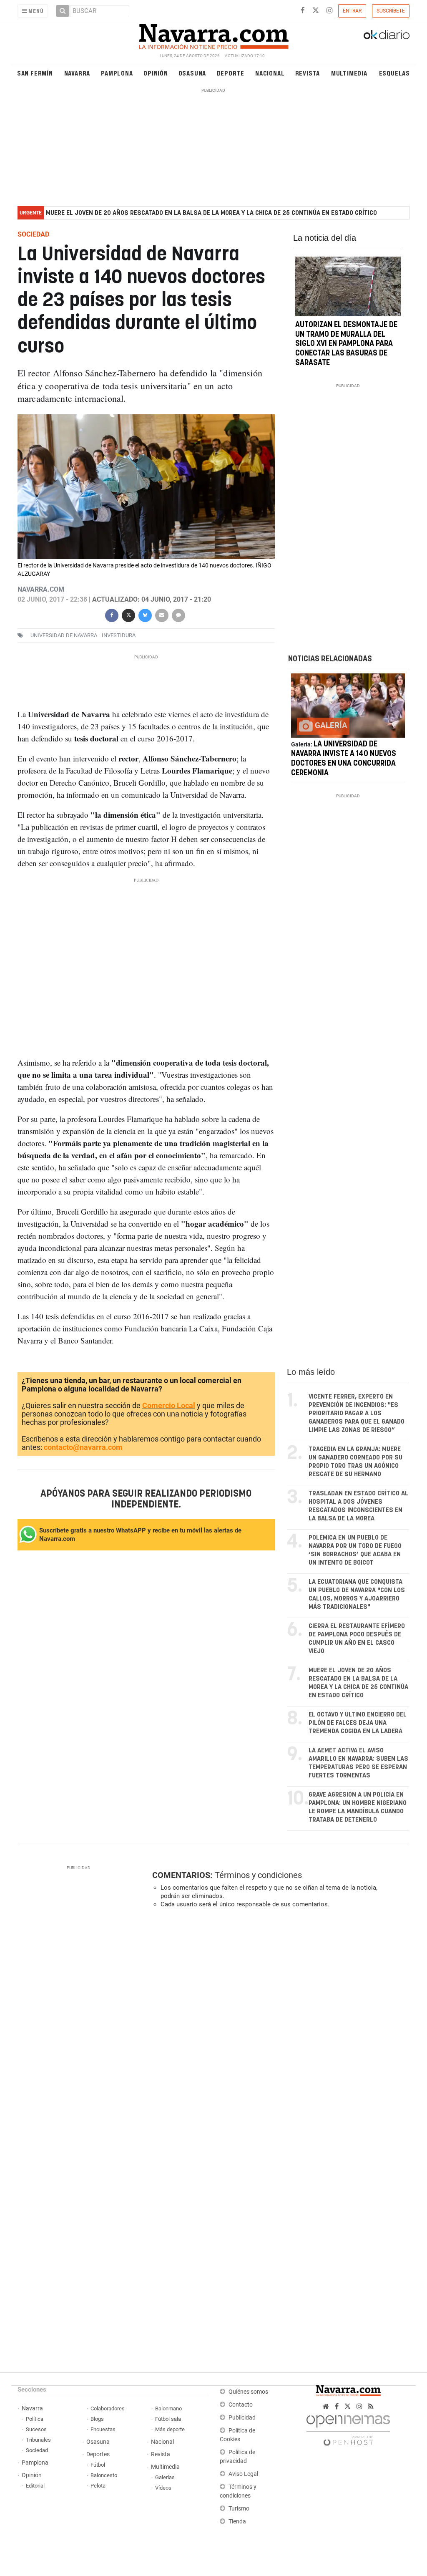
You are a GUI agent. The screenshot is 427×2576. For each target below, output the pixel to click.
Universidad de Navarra (64, 635)
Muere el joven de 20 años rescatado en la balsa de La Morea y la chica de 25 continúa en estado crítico (211, 213)
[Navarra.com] (213, 35)
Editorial (35, 2486)
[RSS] (371, 2406)
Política (35, 2419)
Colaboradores (108, 2408)
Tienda (237, 2522)
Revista (308, 73)
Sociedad (37, 2450)
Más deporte (170, 2429)
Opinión (156, 73)
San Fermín (35, 73)
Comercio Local (169, 1405)
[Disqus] (278, 2029)
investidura (119, 635)
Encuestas (103, 2429)
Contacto (241, 2405)
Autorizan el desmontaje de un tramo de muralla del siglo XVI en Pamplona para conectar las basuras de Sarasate (346, 344)
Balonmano (168, 2408)
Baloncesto (104, 2475)
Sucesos (36, 2429)
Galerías (165, 2477)
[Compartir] (112, 614)
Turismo (239, 2509)
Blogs (97, 2419)
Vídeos (163, 2488)
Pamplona (117, 73)
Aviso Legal (243, 2474)
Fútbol (98, 2465)
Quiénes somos (248, 2392)
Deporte (231, 73)
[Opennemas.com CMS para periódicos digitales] (348, 2429)
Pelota (98, 2486)
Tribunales (38, 2440)
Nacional (270, 73)
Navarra (77, 73)
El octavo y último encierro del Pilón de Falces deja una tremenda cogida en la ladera (358, 1723)
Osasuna (192, 73)
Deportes (98, 2454)
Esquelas (394, 73)
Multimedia (349, 73)
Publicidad (242, 2418)
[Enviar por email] (162, 614)
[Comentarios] (178, 614)
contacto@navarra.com (83, 1447)
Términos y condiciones (258, 1875)
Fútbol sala (168, 2419)
